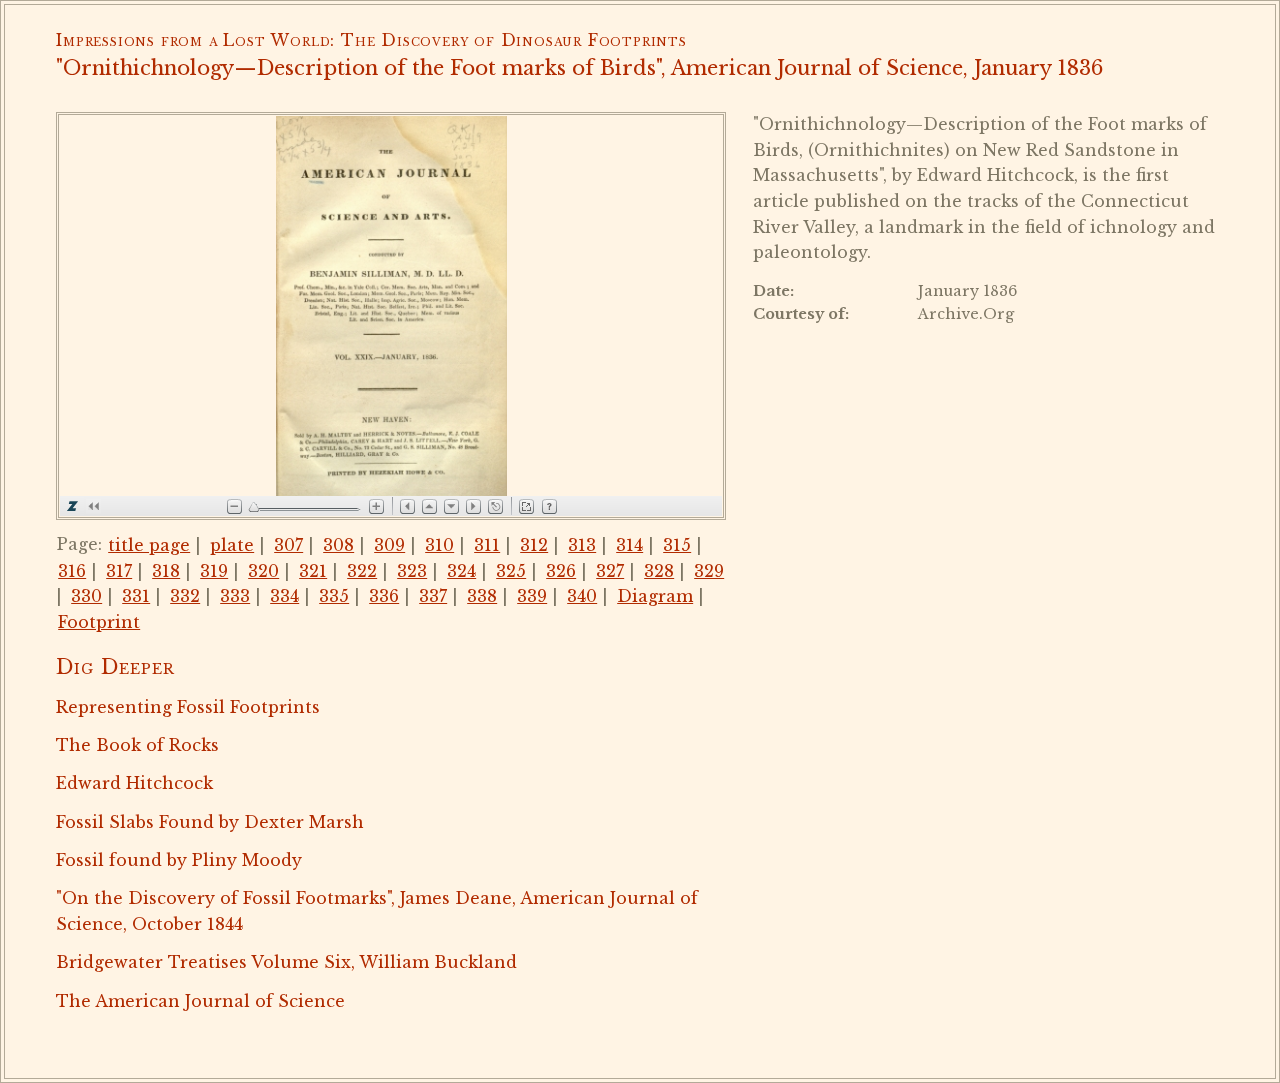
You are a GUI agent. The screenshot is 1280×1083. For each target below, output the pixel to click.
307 (288, 545)
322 (362, 571)
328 (659, 571)
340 (582, 596)
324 (461, 571)
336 (384, 596)
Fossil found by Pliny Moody (179, 860)
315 (677, 545)
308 (338, 545)
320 (263, 571)
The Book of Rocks (137, 745)
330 (86, 596)
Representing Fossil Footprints (188, 707)
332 (185, 596)
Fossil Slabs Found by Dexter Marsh (210, 822)
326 (561, 571)
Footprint (99, 622)
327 (610, 571)
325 (511, 571)
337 (433, 596)
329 (709, 571)
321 (313, 571)
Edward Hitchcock (134, 783)
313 (582, 545)
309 (389, 545)
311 (487, 545)
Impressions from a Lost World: (195, 40)
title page (149, 545)
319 (214, 571)
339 (532, 596)
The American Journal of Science (200, 1001)
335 (334, 596)
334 (284, 596)
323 (412, 571)
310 (439, 545)
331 (136, 596)
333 (235, 596)
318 (166, 571)
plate (232, 545)
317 (119, 571)
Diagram (655, 596)
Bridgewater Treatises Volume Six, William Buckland (286, 962)
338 (482, 596)
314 (629, 545)
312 (534, 545)
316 (72, 571)
